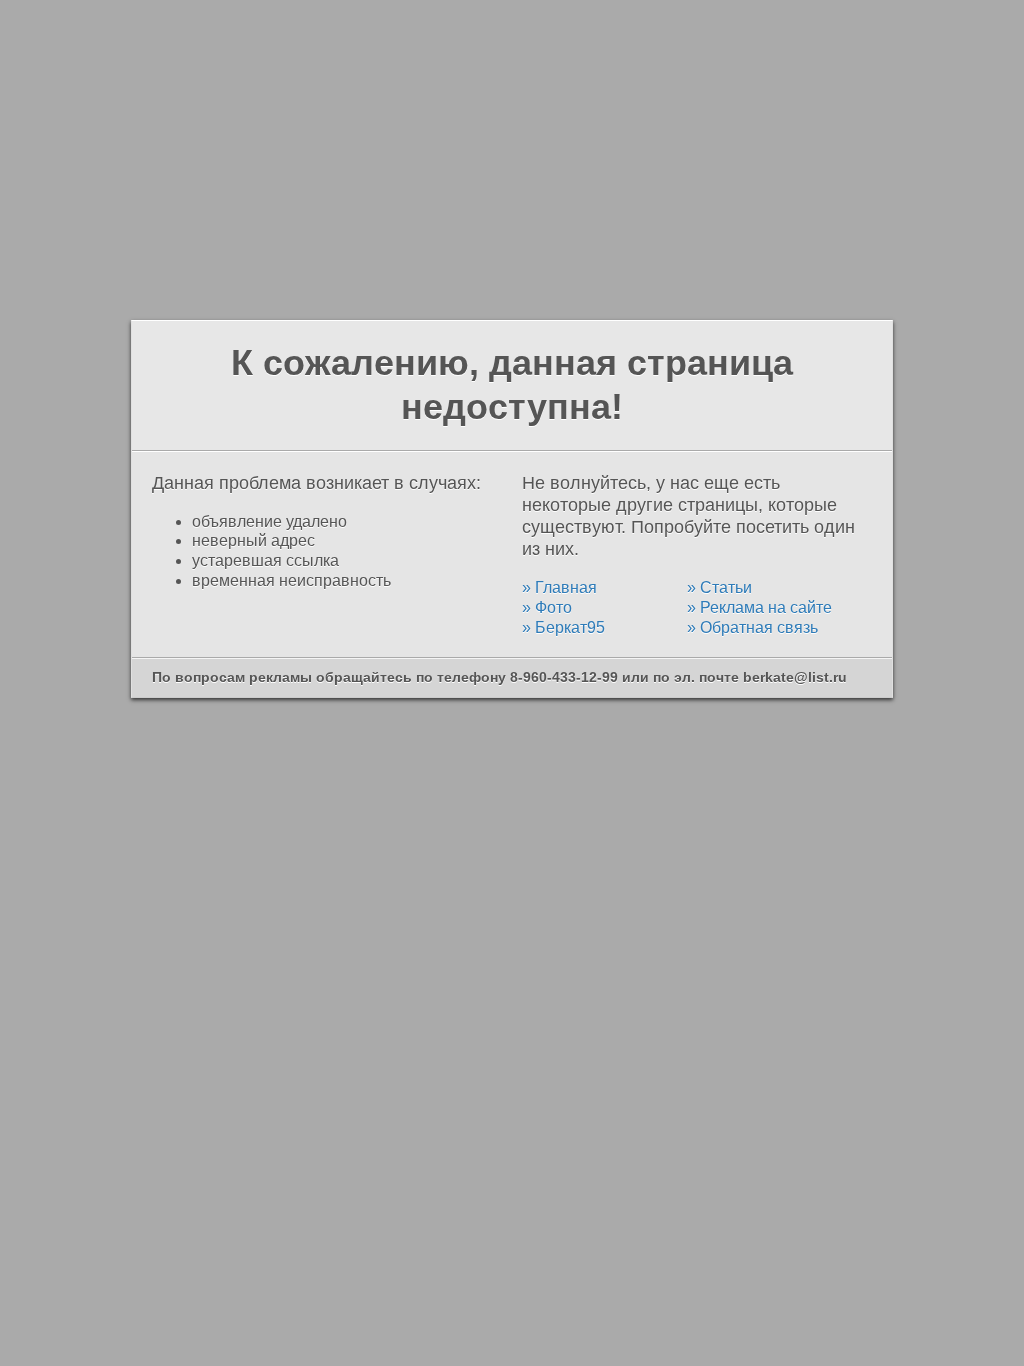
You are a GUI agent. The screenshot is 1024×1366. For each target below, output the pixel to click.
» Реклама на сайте (759, 607)
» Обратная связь (752, 627)
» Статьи (719, 587)
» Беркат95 (563, 627)
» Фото (547, 607)
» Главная (559, 587)
